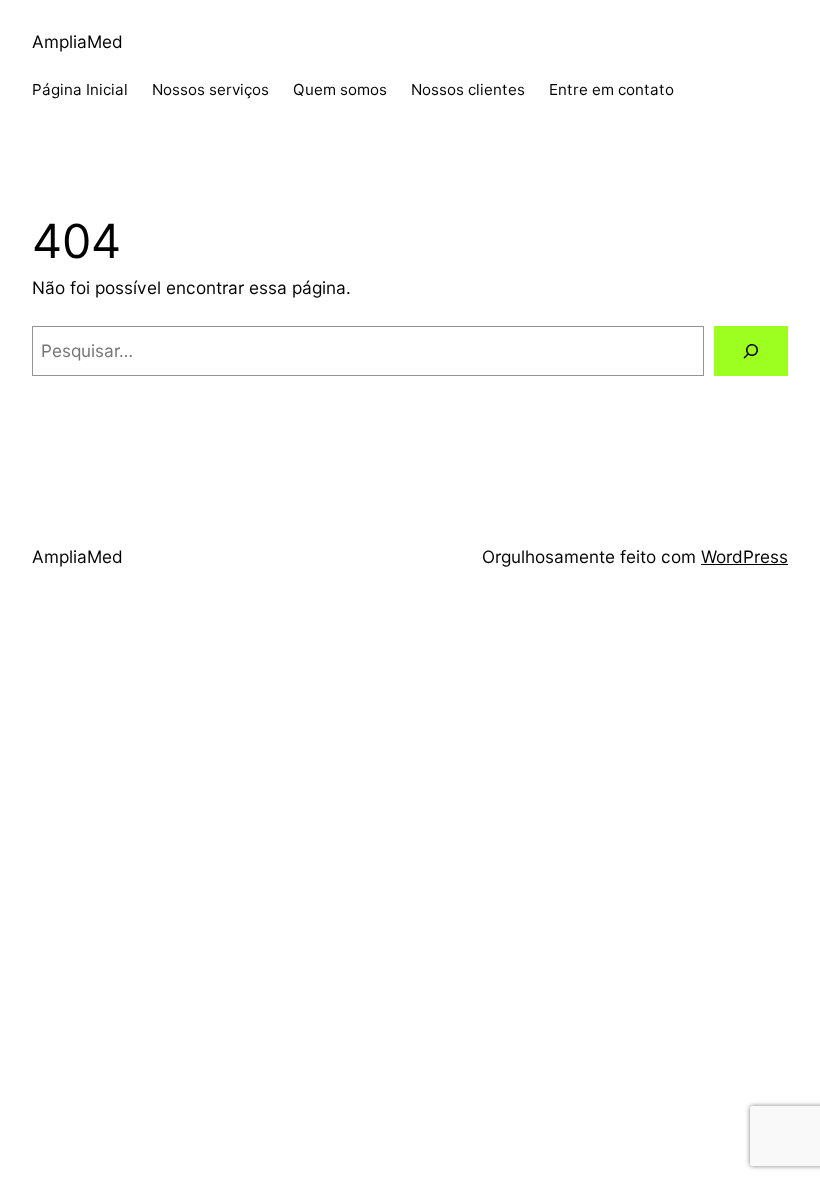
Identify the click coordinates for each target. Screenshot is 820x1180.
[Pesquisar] (751, 351)
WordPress (744, 556)
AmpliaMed (77, 41)
